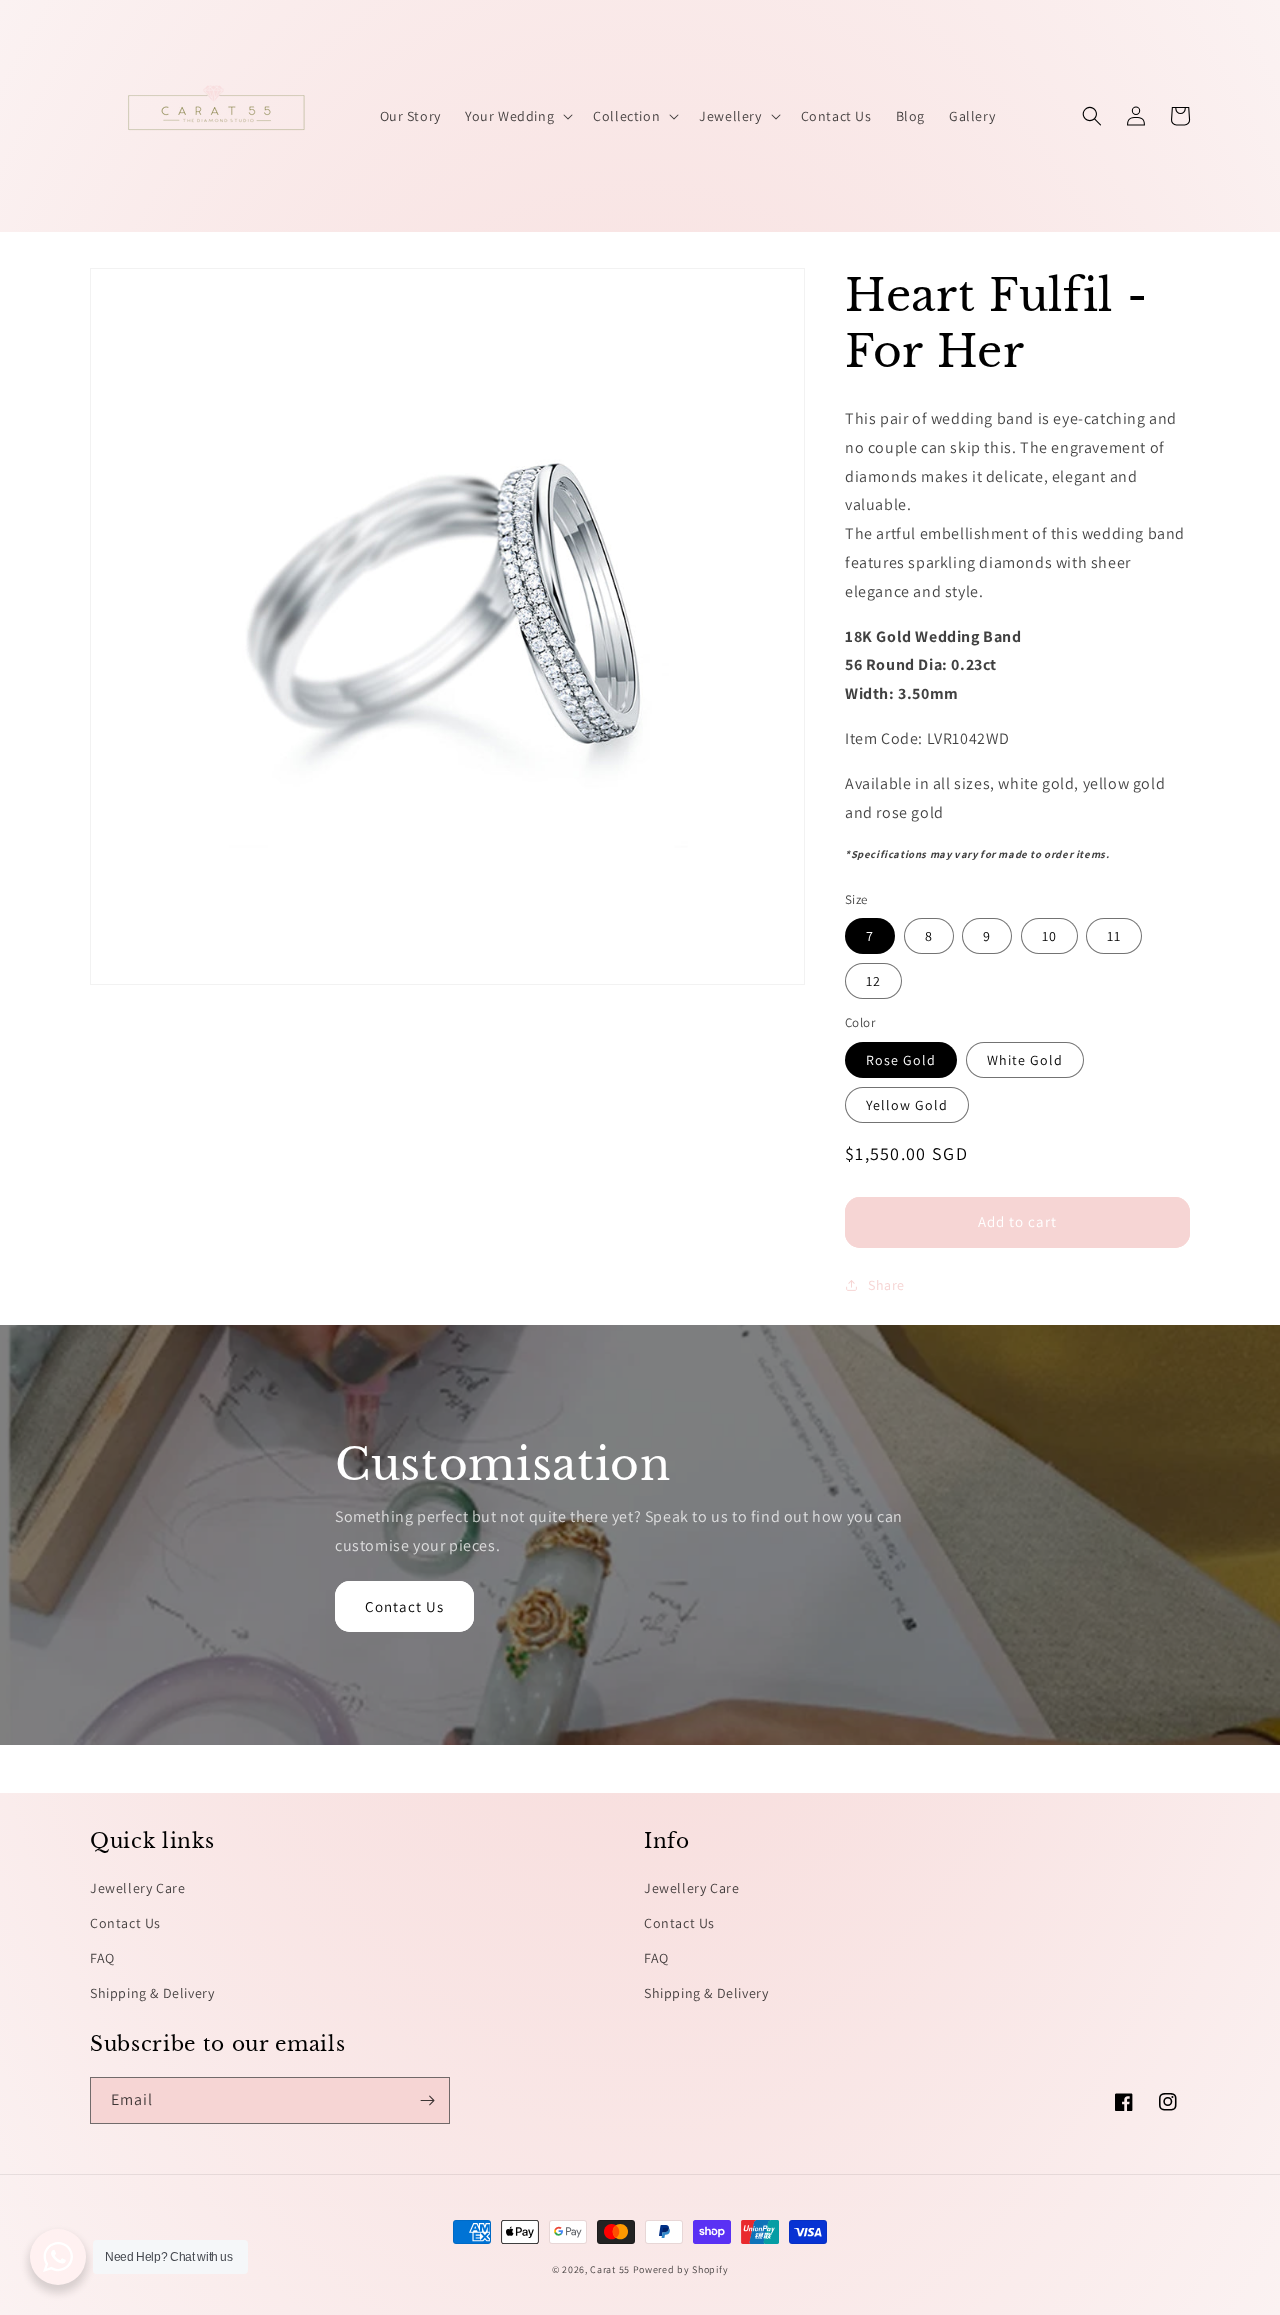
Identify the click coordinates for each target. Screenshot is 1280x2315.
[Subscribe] (427, 2100)
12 (873, 981)
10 (1049, 936)
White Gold (1025, 1060)
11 (1114, 936)
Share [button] (886, 1285)
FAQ (102, 1958)
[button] (517, 116)
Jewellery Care (137, 1888)
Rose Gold (901, 1060)
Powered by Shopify (681, 2269)
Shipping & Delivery (152, 1993)
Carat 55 (610, 2269)
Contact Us (404, 1606)
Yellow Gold (907, 1105)
